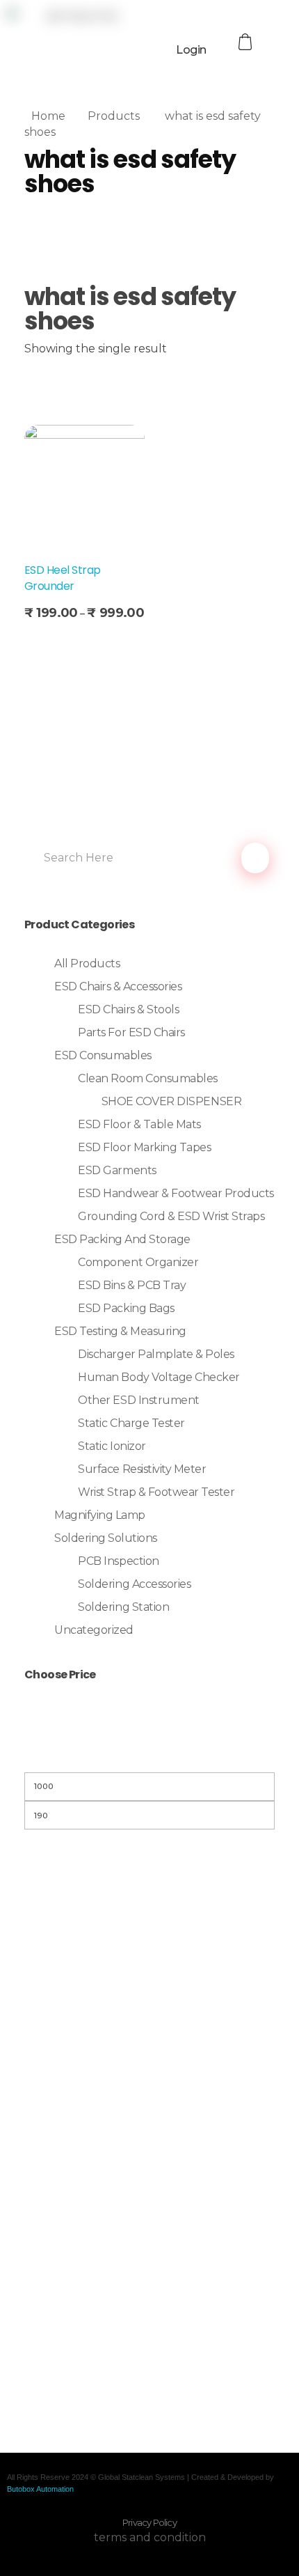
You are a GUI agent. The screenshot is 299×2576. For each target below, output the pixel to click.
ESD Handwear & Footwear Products (176, 1193)
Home (48, 116)
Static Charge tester (131, 1423)
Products (114, 116)
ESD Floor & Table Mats (139, 1124)
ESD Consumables (103, 1055)
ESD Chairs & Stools (128, 1009)
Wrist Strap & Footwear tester (156, 1492)
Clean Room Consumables (147, 1078)
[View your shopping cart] (247, 42)
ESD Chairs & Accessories (118, 986)
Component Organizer (138, 1262)
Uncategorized (94, 1630)
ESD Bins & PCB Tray (132, 1285)
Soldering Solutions (106, 1538)
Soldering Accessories (134, 1584)
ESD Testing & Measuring (120, 1331)
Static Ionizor (112, 1446)
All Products (87, 963)
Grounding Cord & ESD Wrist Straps (171, 1216)
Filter (149, 1755)
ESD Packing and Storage (122, 1239)
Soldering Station (123, 1607)
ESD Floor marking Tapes (144, 1147)
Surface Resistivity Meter (142, 1469)
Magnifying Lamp (100, 1515)
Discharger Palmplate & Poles (156, 1354)
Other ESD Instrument (138, 1400)
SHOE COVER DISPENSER (171, 1101)
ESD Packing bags (126, 1308)
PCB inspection (118, 1561)
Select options (68, 641)
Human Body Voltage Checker (159, 1377)
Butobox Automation (40, 2489)
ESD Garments (117, 1170)
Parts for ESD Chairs (131, 1032)
